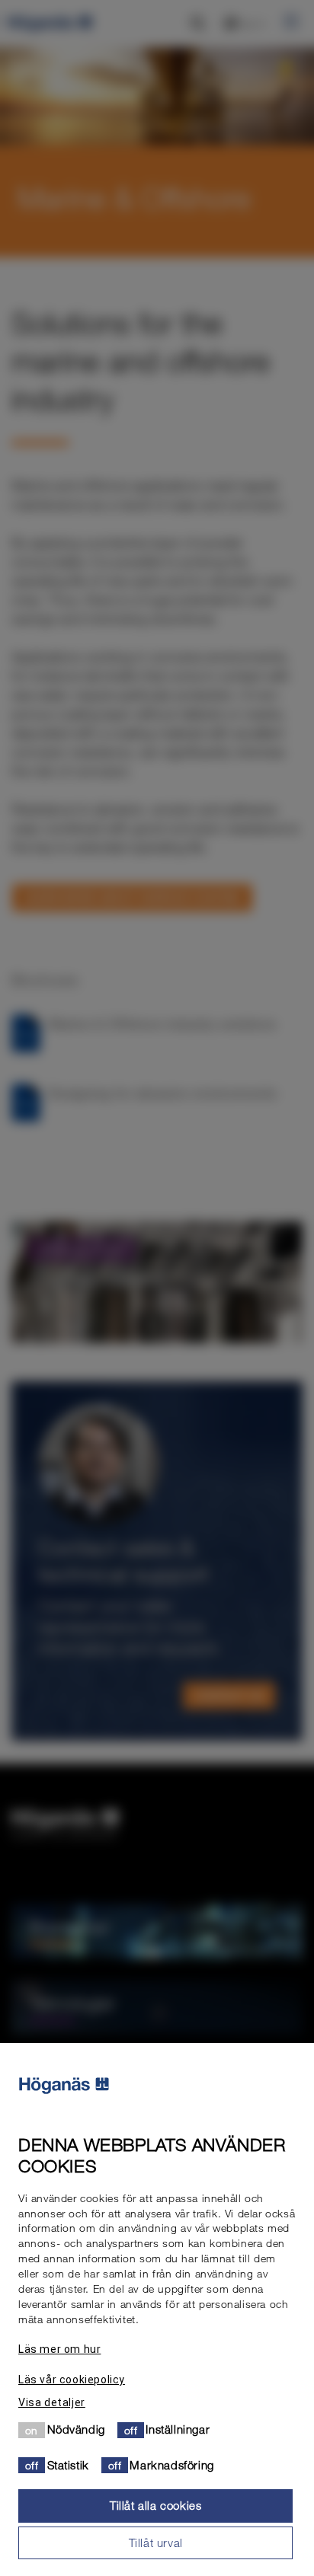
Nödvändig (76, 2429)
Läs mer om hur (59, 2349)
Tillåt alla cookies (155, 2505)
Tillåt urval (156, 2542)
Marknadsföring (171, 2465)
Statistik (68, 2465)
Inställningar (178, 2429)
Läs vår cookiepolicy (72, 2380)
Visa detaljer (52, 2402)
